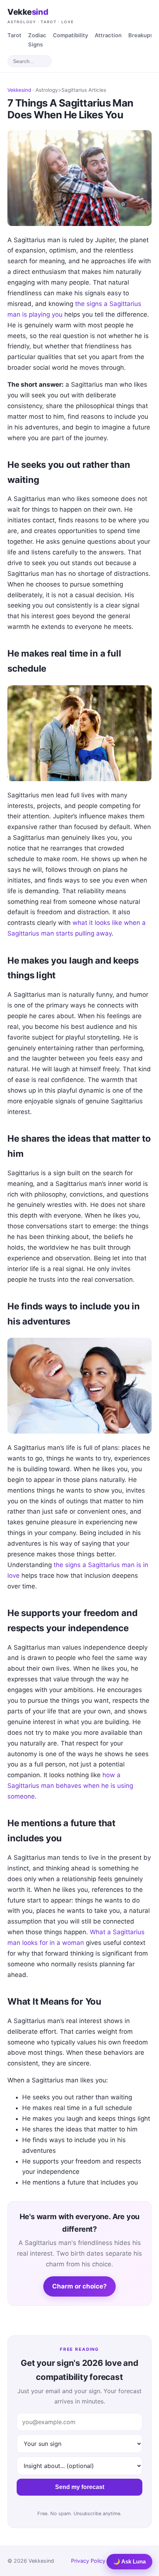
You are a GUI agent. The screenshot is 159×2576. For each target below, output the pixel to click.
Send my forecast (80, 2487)
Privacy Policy (88, 2561)
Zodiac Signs (37, 40)
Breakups (141, 35)
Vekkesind (19, 90)
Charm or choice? (79, 2286)
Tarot (14, 35)
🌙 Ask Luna (129, 2561)
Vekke (41, 15)
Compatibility (70, 35)
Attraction (108, 35)
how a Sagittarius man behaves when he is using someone (70, 1786)
